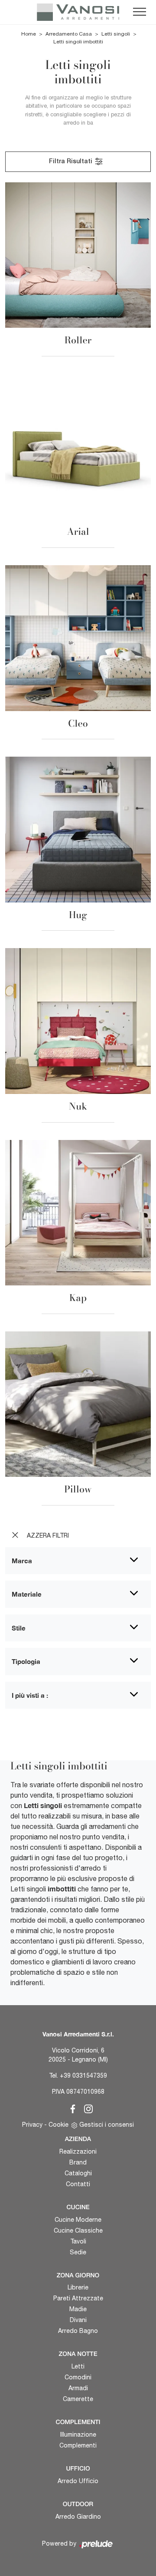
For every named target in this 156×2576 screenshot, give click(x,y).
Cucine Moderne (78, 2220)
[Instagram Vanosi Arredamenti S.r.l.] (86, 2108)
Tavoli (78, 2241)
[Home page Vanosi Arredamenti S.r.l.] (78, 12)
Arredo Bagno (78, 2331)
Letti (78, 2366)
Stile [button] (19, 1628)
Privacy (32, 2125)
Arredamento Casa (69, 34)
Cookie (58, 2125)
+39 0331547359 (83, 2075)
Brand (78, 2162)
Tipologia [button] (26, 1661)
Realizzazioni (78, 2151)
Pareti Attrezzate (78, 2298)
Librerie (78, 2287)
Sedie (78, 2252)
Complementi (78, 2445)
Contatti (78, 2184)
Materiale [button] (27, 1594)
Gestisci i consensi (107, 2125)
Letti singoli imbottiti (78, 42)
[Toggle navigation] (140, 12)
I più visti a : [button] (30, 1695)
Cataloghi (78, 2173)
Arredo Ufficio (78, 2481)
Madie (78, 2309)
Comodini (78, 2377)
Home (29, 34)
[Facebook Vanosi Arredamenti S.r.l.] (71, 2108)
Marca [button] (22, 1561)
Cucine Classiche (78, 2230)
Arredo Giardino (78, 2517)
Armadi (78, 2388)
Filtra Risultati (71, 162)
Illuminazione (78, 2434)
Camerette (78, 2399)
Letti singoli (116, 34)
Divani (78, 2320)
